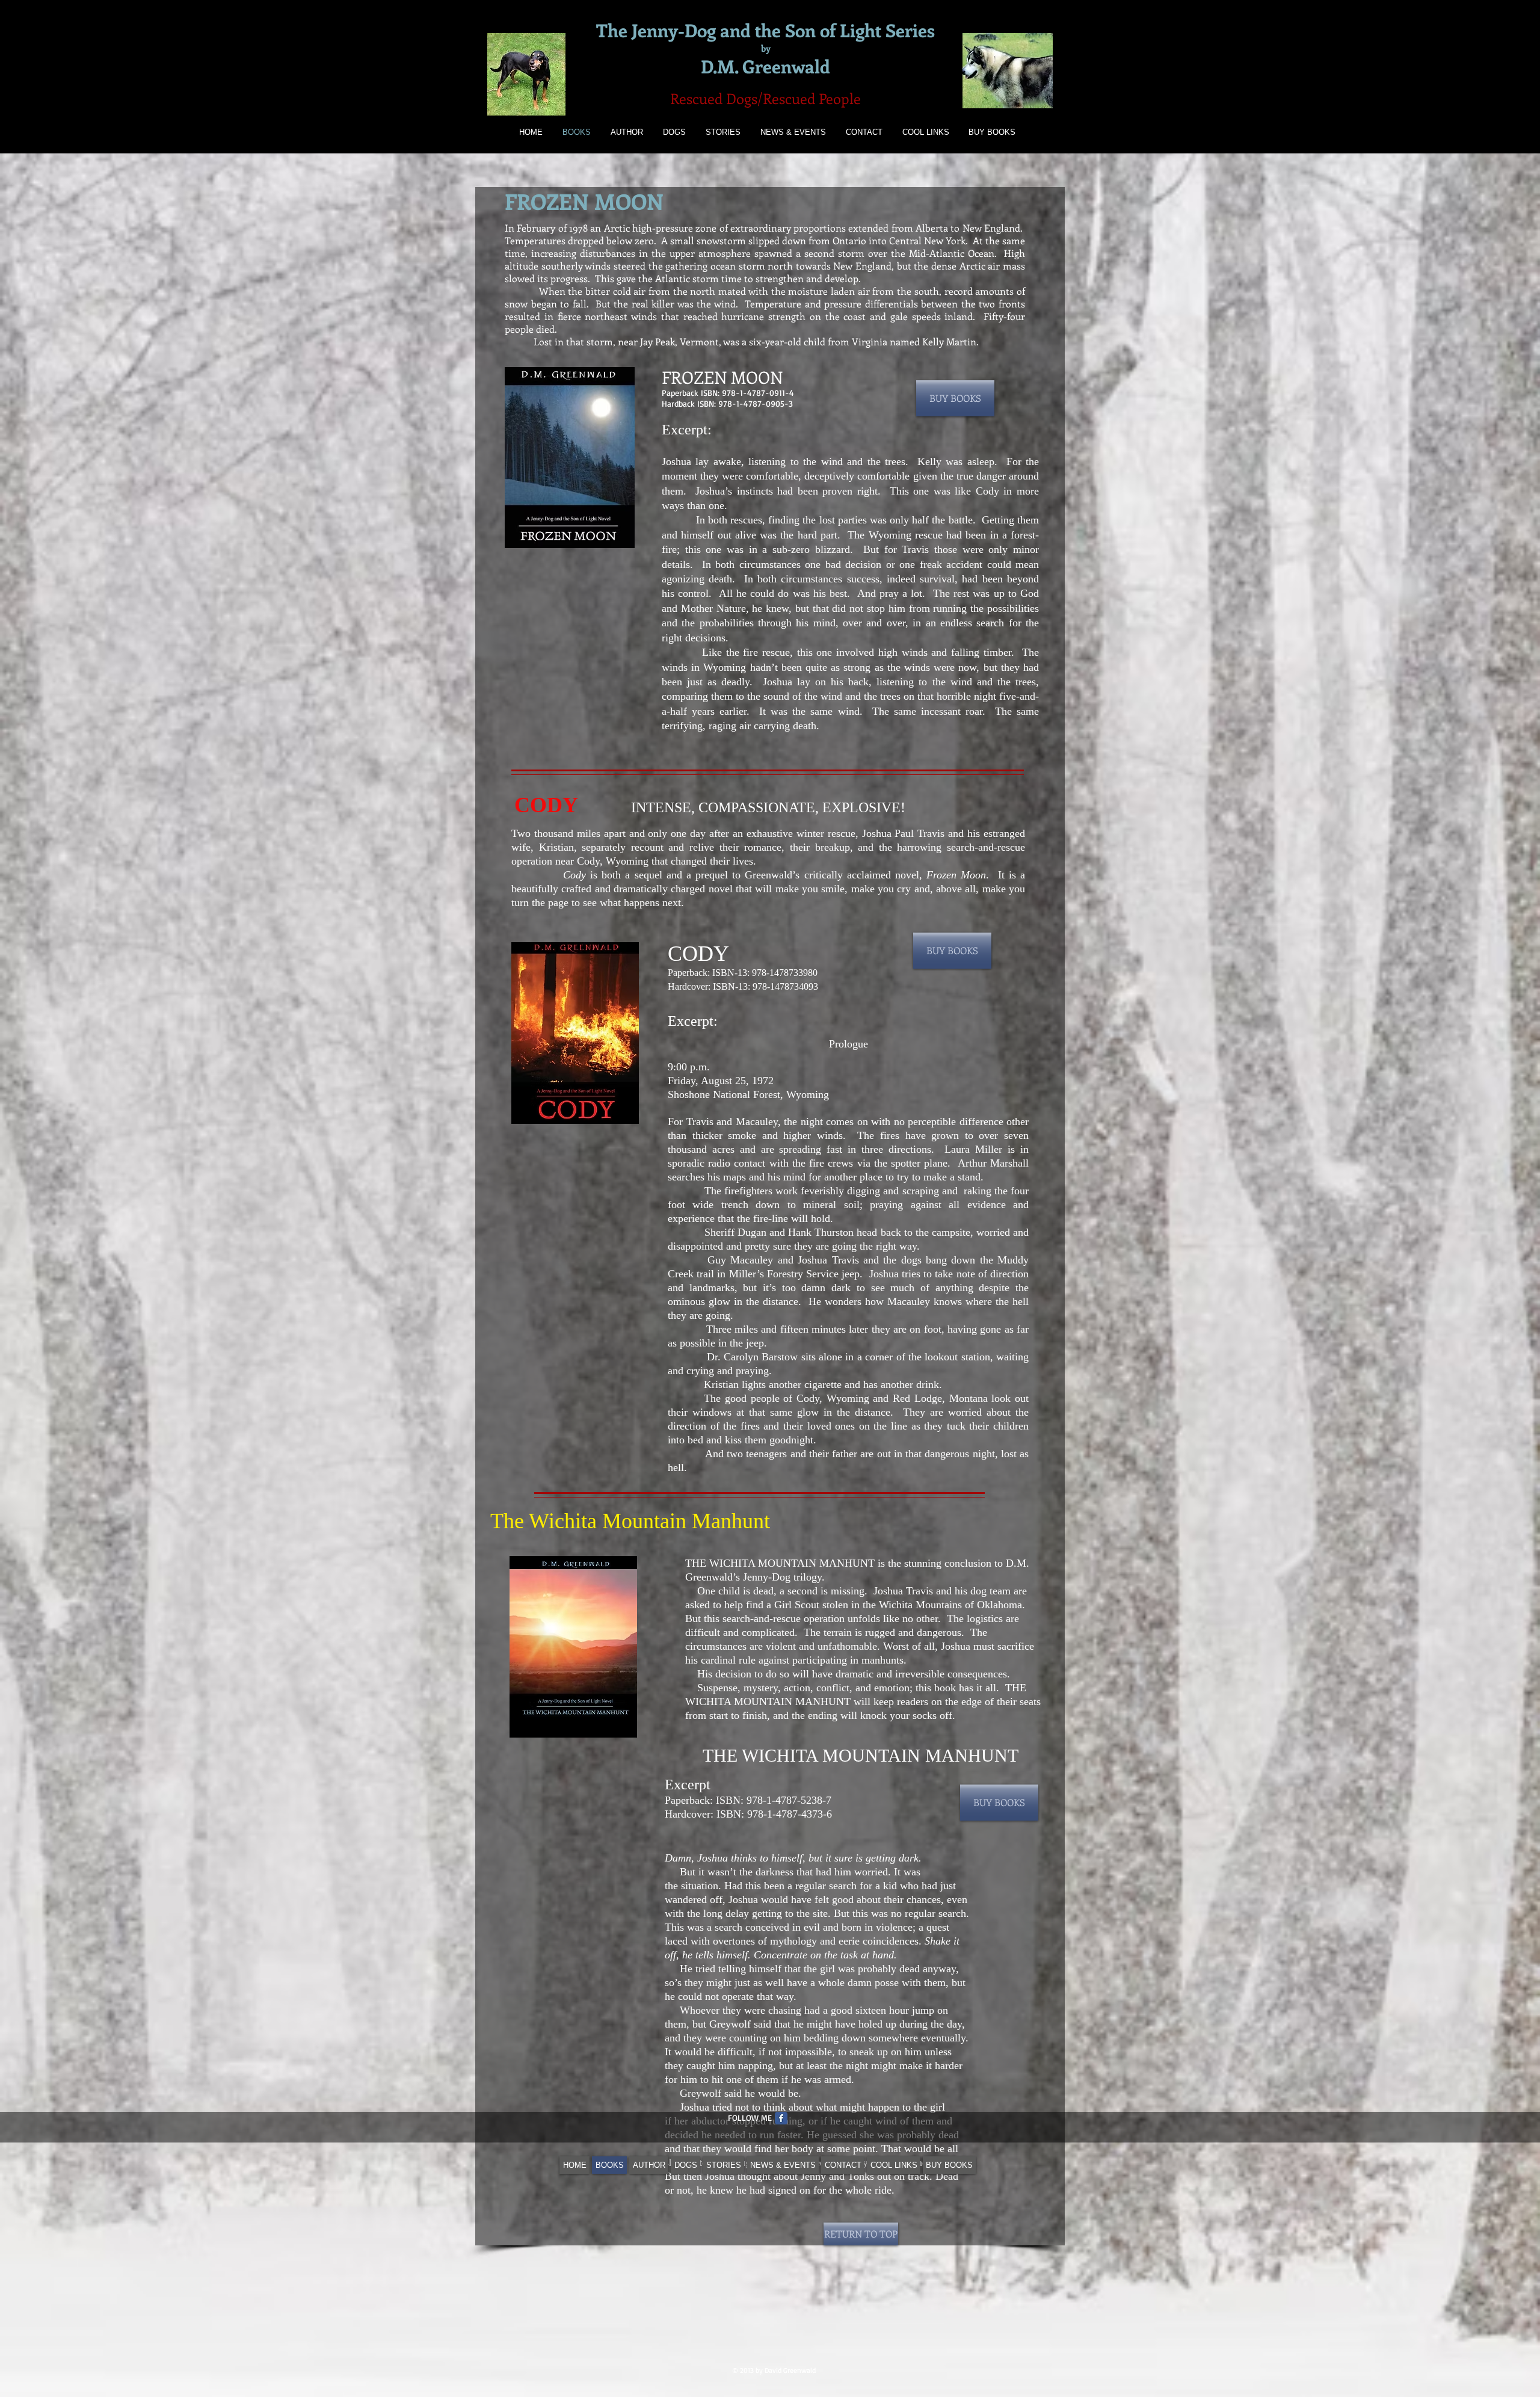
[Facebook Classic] (781, 2118)
